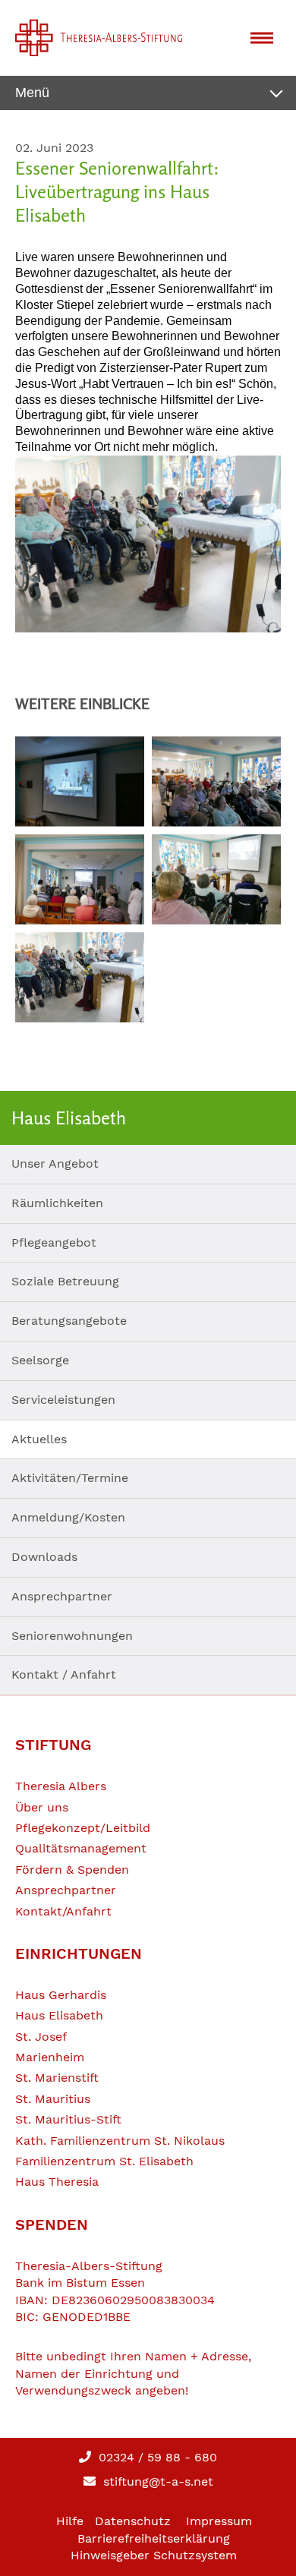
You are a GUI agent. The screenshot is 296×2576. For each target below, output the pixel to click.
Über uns (42, 1807)
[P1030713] (216, 880)
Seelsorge (40, 1360)
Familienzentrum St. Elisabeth (104, 2161)
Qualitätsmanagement (81, 1848)
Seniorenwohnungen (72, 1636)
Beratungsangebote (69, 1321)
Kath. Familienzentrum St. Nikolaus (120, 2141)
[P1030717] (216, 782)
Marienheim (50, 2057)
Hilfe (70, 2521)
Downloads (44, 1557)
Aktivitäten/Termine (70, 1478)
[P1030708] (148, 544)
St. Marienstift (57, 2078)
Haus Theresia (57, 2182)
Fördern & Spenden (72, 1870)
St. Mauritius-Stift (68, 2119)
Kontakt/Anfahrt (63, 1911)
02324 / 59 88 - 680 (156, 2457)
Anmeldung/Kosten (68, 1517)
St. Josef (41, 2037)
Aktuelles (39, 1439)
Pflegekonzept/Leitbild (83, 1828)
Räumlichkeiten (57, 1203)
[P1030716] (80, 880)
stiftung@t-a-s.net (156, 2481)
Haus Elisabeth (59, 2015)
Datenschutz (133, 2521)
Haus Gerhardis (61, 1995)
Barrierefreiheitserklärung (154, 2538)
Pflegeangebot (54, 1242)
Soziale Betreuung (65, 1281)
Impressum (219, 2521)
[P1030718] (80, 782)
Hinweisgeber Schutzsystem (154, 2555)
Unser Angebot (55, 1163)
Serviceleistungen (63, 1400)
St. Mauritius (53, 2099)
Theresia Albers (61, 1786)
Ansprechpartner (62, 1596)
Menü (32, 93)
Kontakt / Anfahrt (64, 1674)
